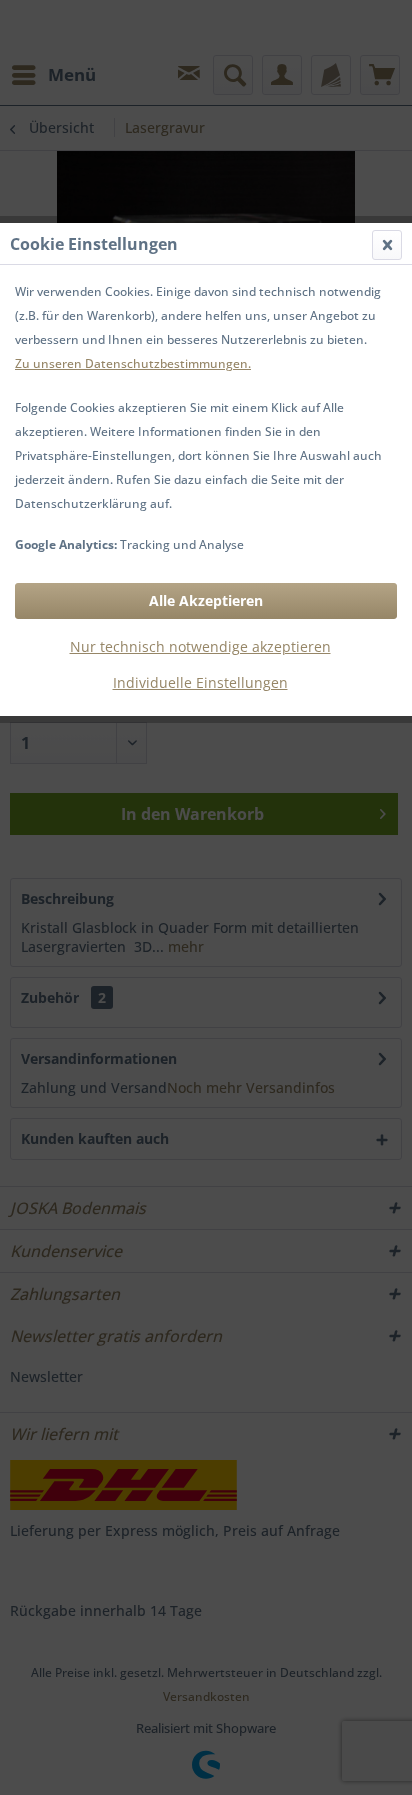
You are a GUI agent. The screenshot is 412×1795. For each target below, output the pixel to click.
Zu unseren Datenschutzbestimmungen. (133, 363)
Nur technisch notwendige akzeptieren (200, 646)
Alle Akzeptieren (206, 600)
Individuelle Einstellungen (200, 682)
